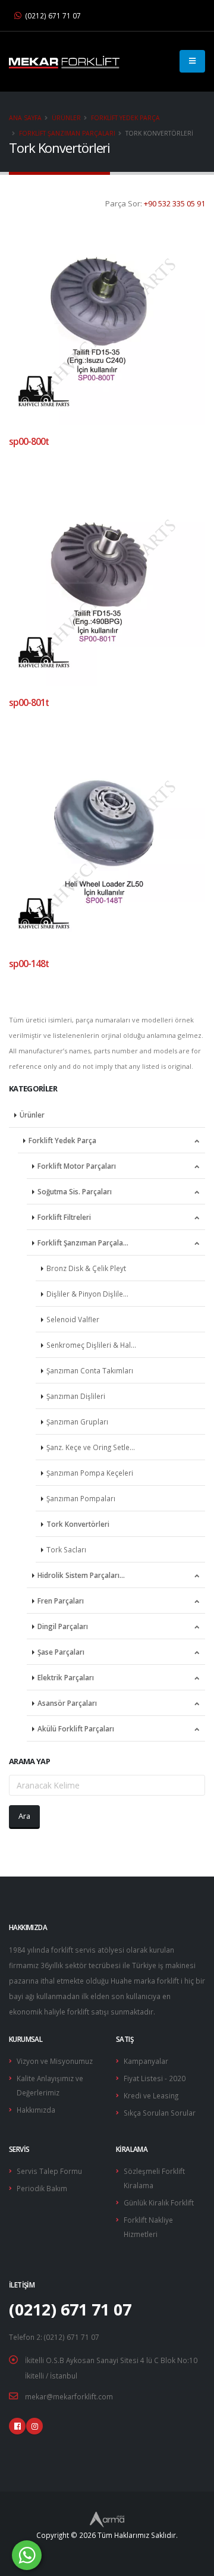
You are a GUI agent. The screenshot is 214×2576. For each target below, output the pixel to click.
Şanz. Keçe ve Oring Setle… (91, 1447)
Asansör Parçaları (67, 1703)
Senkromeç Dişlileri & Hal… (91, 1345)
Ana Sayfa (25, 118)
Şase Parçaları (61, 1652)
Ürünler (66, 118)
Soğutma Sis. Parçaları (75, 1191)
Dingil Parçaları (63, 1626)
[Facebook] (17, 2426)
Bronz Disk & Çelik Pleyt (86, 1268)
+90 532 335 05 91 (174, 203)
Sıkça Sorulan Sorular (160, 2113)
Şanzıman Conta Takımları (90, 1370)
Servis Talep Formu (49, 2171)
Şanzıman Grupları (77, 1422)
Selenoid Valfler (73, 1319)
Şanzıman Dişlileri (76, 1396)
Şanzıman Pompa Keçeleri (90, 1473)
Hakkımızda (36, 2110)
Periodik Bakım (42, 2188)
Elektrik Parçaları (66, 1677)
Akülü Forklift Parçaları (76, 1728)
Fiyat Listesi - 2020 (155, 2078)
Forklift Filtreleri (64, 1217)
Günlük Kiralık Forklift (159, 2202)
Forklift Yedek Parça (125, 118)
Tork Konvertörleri (78, 1524)
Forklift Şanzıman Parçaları (67, 133)
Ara (24, 1816)
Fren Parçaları (61, 1601)
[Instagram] (34, 2426)
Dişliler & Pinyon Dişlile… (87, 1294)
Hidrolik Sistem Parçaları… (81, 1575)
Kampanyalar (146, 2061)
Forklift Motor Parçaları (77, 1166)
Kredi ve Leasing (151, 2095)
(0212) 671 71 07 (52, 15)
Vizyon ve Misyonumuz (55, 2061)
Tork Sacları (66, 1549)
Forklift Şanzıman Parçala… (83, 1242)
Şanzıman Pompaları (81, 1498)
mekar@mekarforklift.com (69, 2396)
